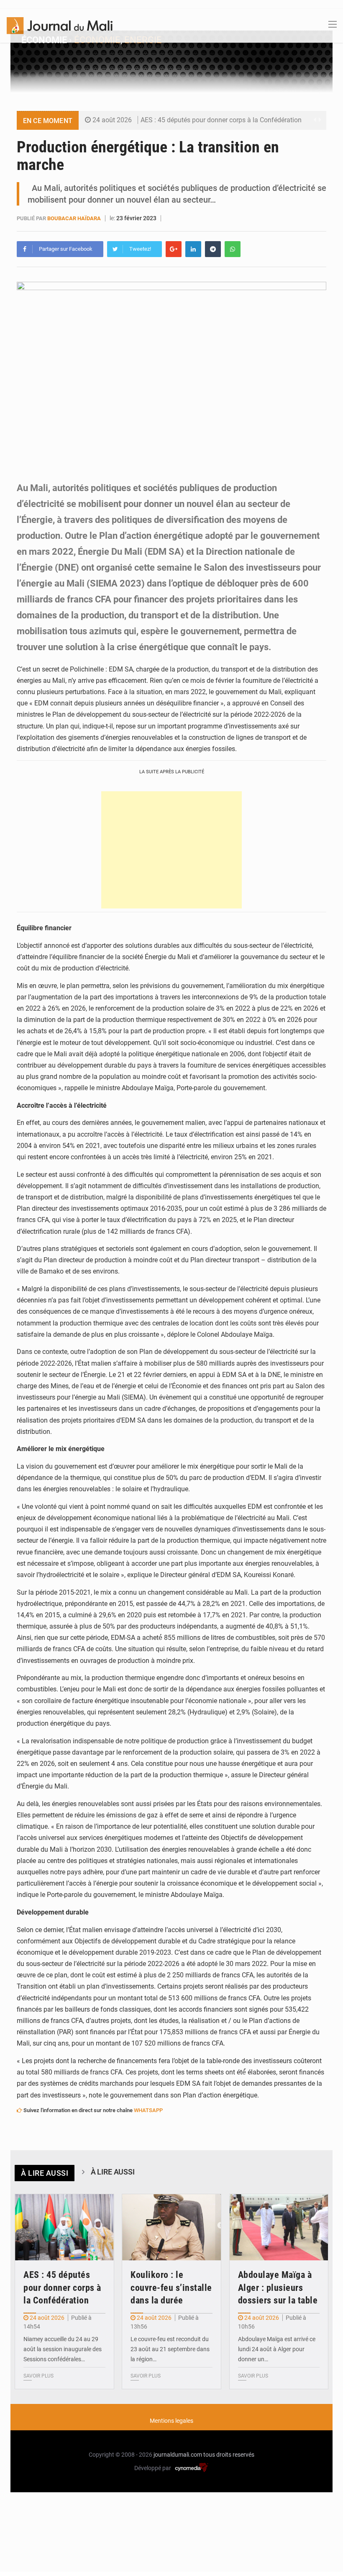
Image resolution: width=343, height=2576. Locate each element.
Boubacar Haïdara (74, 218)
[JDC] (60, 25)
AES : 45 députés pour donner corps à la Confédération (221, 120)
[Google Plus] (174, 249)
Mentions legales (171, 2421)
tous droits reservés (229, 2455)
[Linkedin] (193, 249)
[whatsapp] (233, 249)
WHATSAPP (148, 2110)
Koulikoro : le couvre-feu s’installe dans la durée (171, 2288)
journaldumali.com (178, 2455)
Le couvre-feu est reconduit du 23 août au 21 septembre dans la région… (170, 2349)
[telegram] (213, 249)
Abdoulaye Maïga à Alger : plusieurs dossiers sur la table (278, 2288)
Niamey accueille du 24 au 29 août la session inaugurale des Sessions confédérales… (63, 2349)
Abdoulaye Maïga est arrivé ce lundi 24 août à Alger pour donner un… (277, 2349)
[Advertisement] (171, 850)
